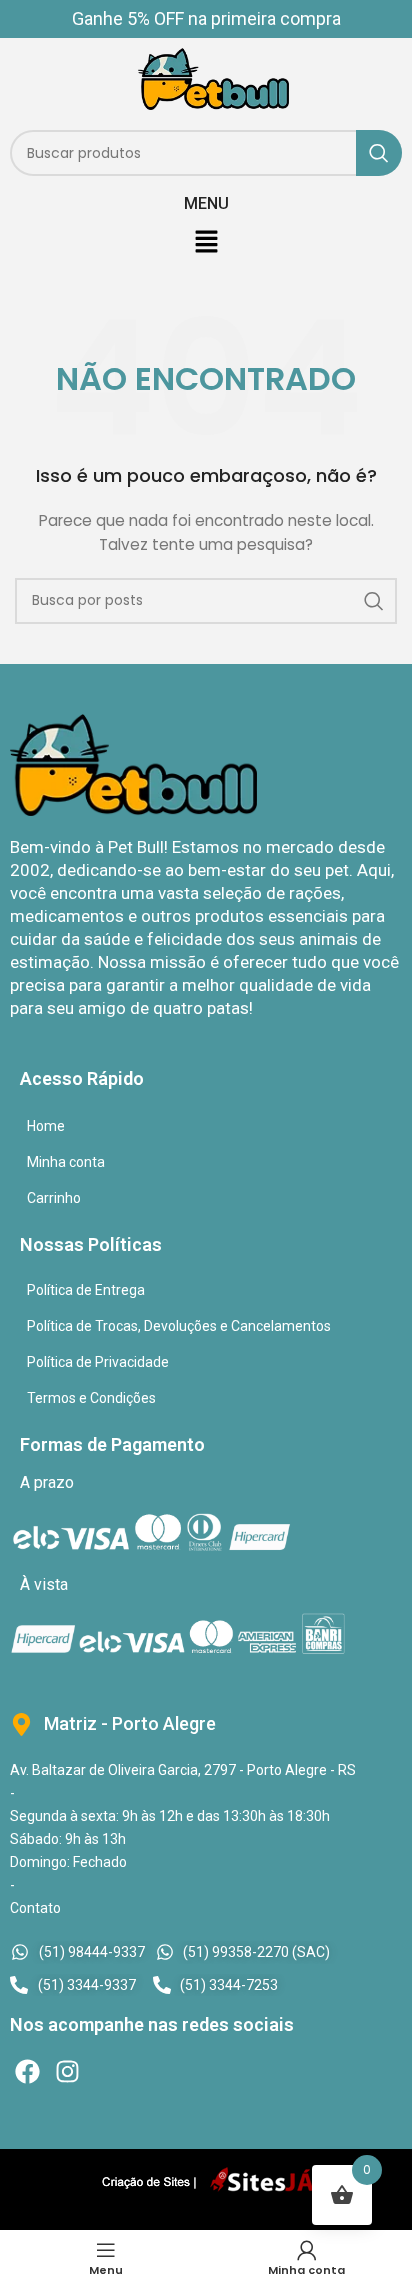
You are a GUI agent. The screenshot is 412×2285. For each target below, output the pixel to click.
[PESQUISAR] (379, 153)
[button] (206, 243)
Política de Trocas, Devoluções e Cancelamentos (179, 1326)
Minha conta (66, 1162)
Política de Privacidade (98, 1362)
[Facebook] (27, 2071)
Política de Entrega (86, 1290)
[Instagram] (67, 2071)
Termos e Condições (91, 1398)
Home (46, 1126)
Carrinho (54, 1198)
